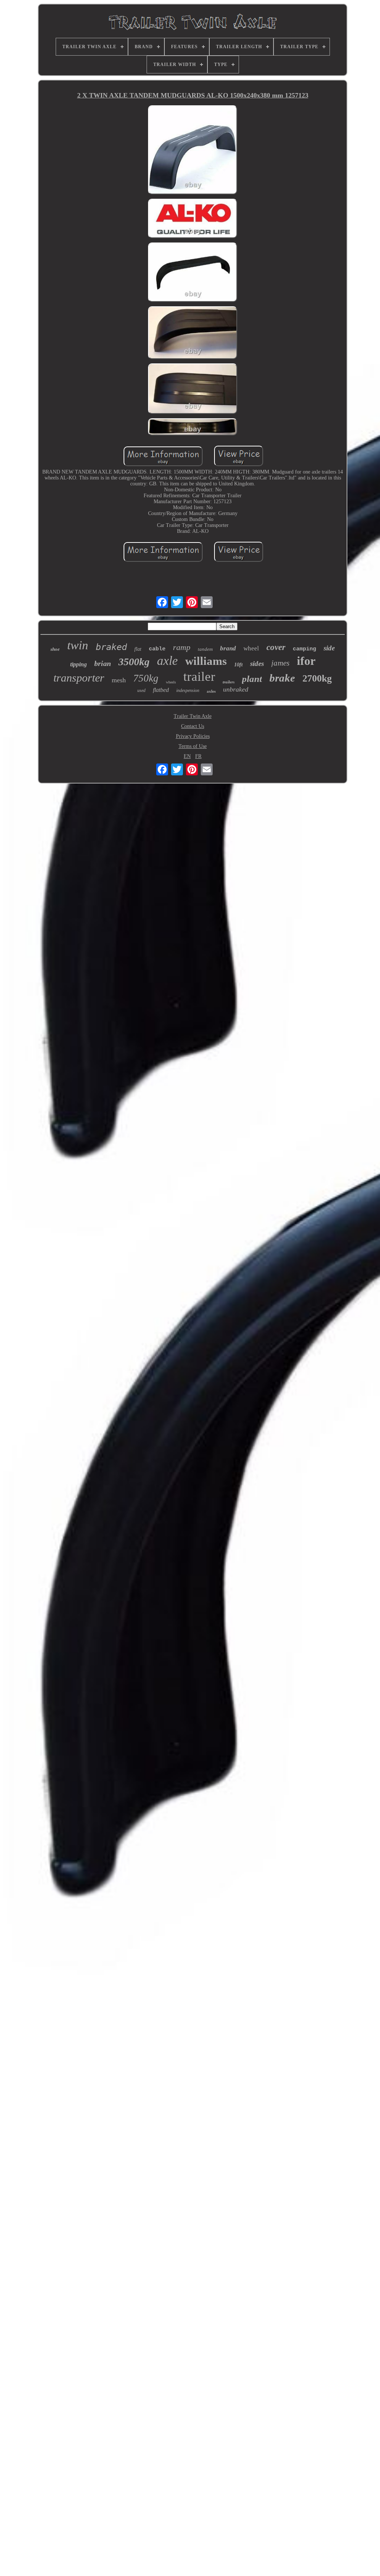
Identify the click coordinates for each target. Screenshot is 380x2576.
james (280, 663)
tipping (78, 664)
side (329, 648)
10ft (238, 665)
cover (276, 647)
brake (282, 678)
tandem (205, 649)
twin (78, 645)
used (141, 690)
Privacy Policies (193, 736)
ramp (182, 647)
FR (198, 756)
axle (167, 661)
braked (111, 647)
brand (228, 648)
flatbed (161, 690)
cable (157, 649)
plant (252, 679)
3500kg (134, 662)
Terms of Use (193, 746)
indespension (188, 690)
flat (138, 649)
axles (211, 691)
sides (257, 664)
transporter (79, 678)
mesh (119, 680)
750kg (146, 678)
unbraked (236, 689)
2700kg (317, 678)
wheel (251, 648)
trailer (199, 677)
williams (206, 661)
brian (103, 663)
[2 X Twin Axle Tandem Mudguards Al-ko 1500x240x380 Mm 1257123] (193, 151)
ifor (306, 661)
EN (187, 756)
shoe (55, 649)
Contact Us (193, 726)
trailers (229, 682)
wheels (171, 682)
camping (304, 649)
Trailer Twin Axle (193, 716)
